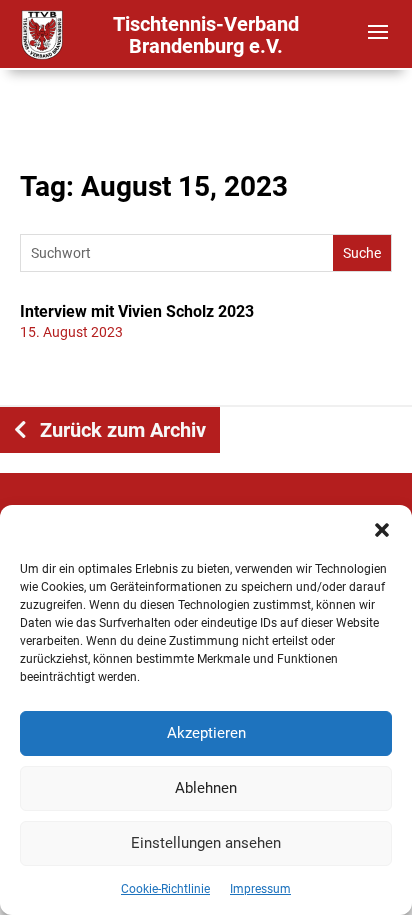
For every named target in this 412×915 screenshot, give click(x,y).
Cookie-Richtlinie (165, 889)
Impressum (260, 889)
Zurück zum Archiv (123, 430)
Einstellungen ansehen (206, 843)
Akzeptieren (206, 733)
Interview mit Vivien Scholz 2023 (137, 311)
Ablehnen (206, 788)
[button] (382, 530)
